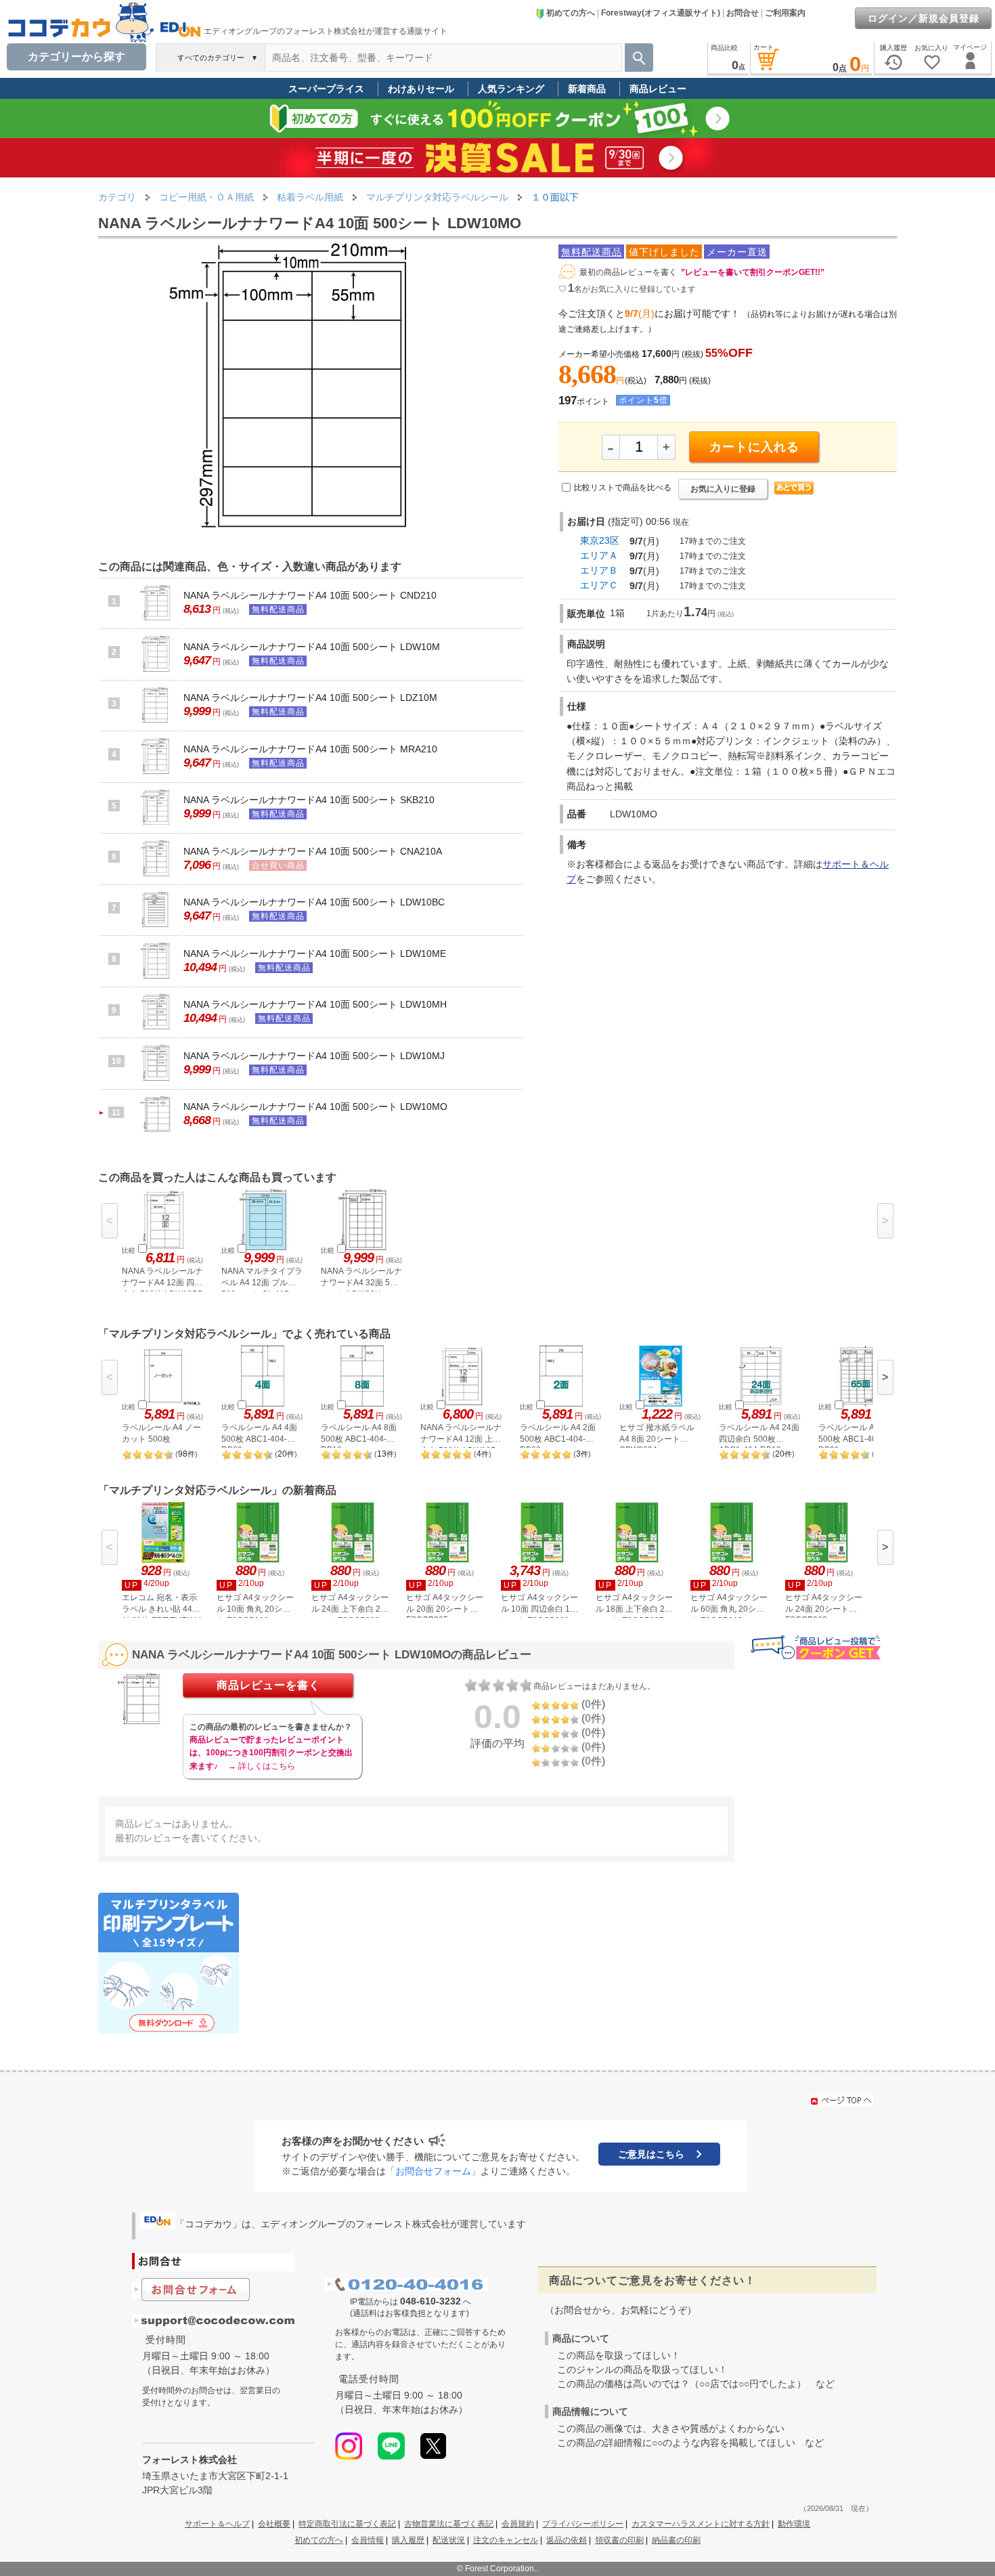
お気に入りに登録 (723, 489)
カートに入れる (754, 447)
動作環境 (794, 2524)
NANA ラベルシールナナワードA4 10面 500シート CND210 (310, 595)
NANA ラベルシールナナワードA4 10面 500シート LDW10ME (315, 953)
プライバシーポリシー (583, 2524)
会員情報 (368, 2540)
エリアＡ (599, 555)
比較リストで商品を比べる (623, 488)
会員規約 (518, 2524)
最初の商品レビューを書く (628, 272)
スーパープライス (326, 89)
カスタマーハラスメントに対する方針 (701, 2524)
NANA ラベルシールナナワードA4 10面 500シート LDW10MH (315, 1004)
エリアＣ (599, 585)
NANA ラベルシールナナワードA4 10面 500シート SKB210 (309, 800)
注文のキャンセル (506, 2540)
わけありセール (421, 89)
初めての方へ (571, 13)
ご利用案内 (785, 13)
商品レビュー (658, 89)
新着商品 (587, 89)
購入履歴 (408, 2540)
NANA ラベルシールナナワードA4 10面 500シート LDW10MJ (314, 1056)
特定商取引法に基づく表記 (347, 2524)
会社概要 (274, 2524)
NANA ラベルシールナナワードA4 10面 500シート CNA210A (313, 851)
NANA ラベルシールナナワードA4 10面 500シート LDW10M (312, 647)
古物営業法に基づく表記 (449, 2524)
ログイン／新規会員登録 (924, 18)
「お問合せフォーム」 (433, 2171)
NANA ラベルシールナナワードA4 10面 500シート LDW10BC (314, 902)
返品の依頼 (567, 2540)
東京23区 (600, 540)
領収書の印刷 (619, 2540)
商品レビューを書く (268, 1685)
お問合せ (743, 13)
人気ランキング (511, 89)
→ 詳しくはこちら (262, 1766)
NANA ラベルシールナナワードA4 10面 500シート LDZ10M (310, 697)
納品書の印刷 (676, 2540)
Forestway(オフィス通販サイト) (661, 13)
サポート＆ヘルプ (217, 2524)
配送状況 (449, 2540)
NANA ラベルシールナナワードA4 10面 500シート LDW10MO (315, 1107)
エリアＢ (599, 570)
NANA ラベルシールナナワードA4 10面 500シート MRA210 (310, 749)
